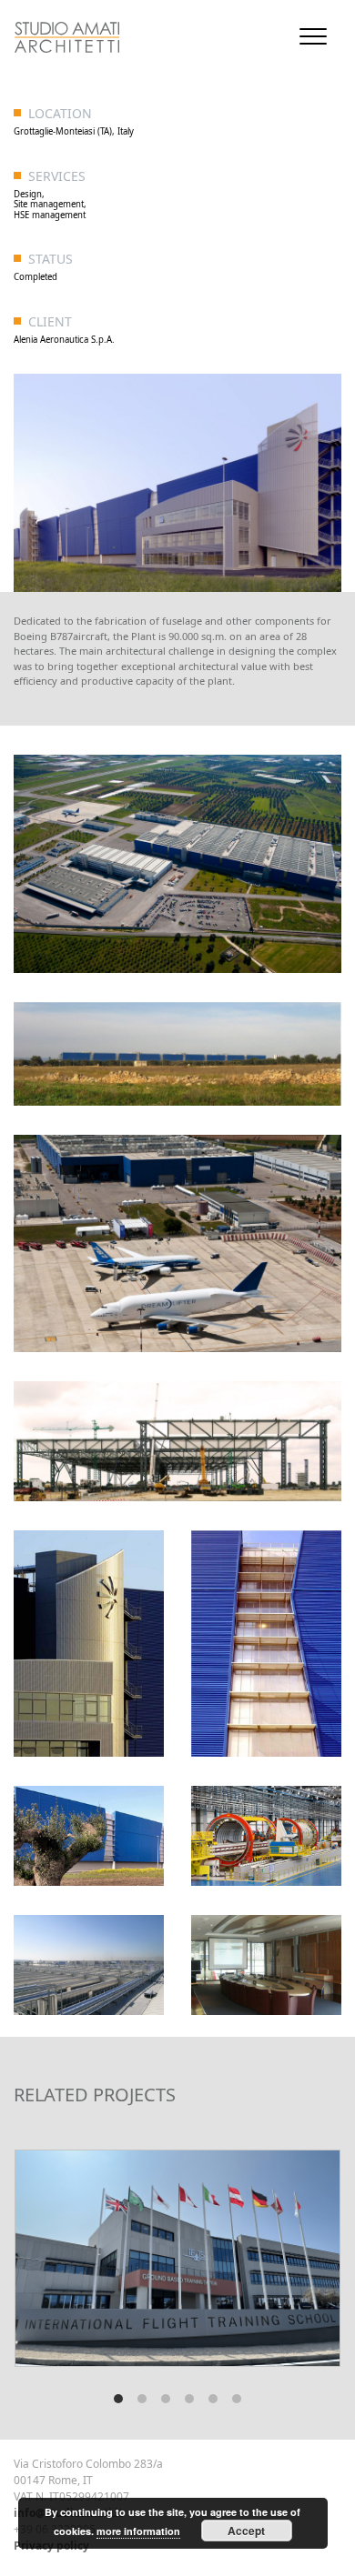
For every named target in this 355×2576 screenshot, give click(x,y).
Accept (246, 2531)
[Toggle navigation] (313, 36)
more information (138, 2531)
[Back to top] (8, 2511)
